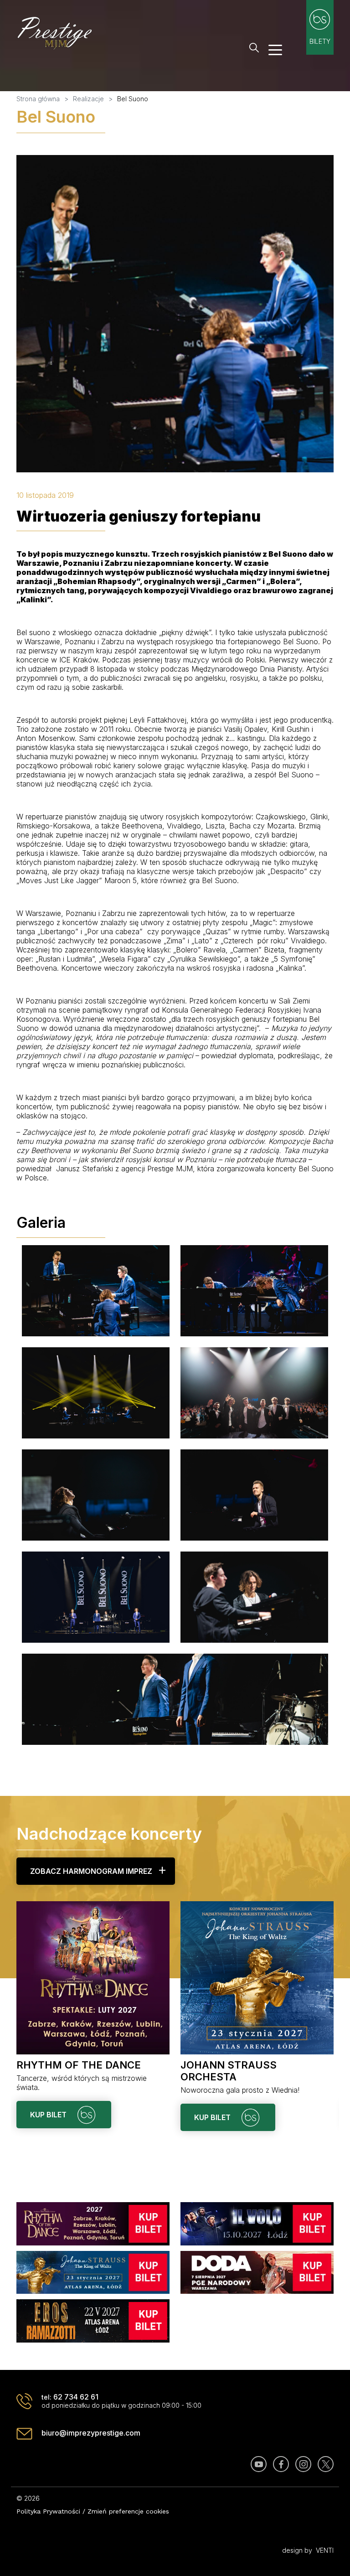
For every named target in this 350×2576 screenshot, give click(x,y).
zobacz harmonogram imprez (91, 1871)
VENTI (325, 2550)
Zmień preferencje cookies (128, 2511)
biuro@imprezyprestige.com (91, 2433)
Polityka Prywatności (48, 2511)
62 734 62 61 (76, 2397)
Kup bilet (49, 2115)
